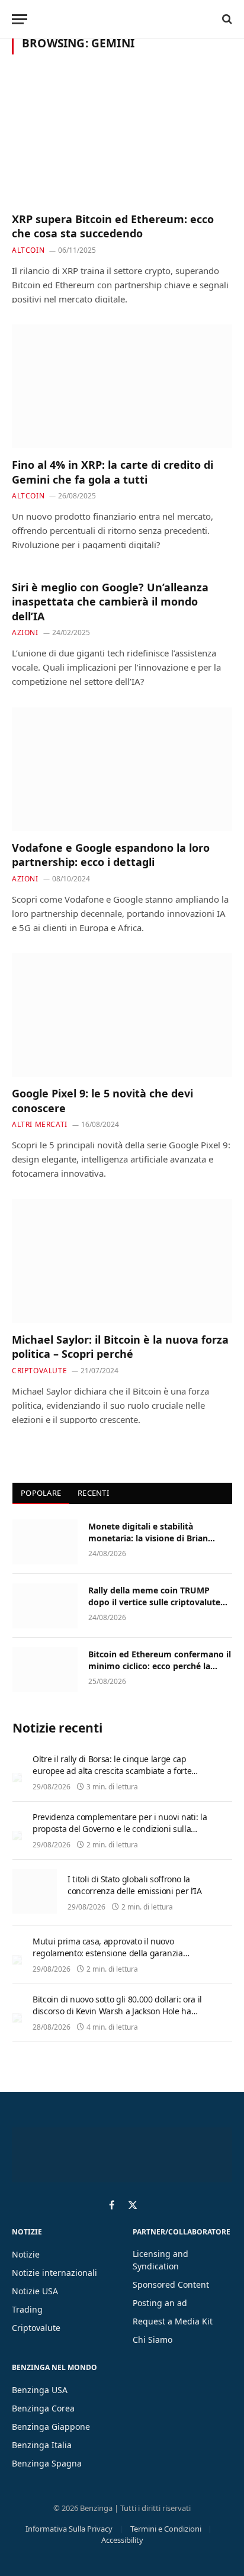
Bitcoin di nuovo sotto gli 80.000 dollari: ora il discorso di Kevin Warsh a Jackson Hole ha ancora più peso (117, 2011)
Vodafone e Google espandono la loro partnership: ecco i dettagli (111, 855)
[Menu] (20, 19)
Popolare (41, 1493)
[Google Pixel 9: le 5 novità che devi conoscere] (122, 1015)
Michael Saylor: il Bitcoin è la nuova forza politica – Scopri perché (120, 1347)
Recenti (93, 1493)
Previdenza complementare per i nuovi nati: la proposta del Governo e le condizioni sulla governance (120, 1829)
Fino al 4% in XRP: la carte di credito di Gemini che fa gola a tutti (113, 472)
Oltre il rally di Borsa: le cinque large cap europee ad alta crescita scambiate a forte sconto (112, 1771)
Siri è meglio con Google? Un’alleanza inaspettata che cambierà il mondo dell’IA (110, 602)
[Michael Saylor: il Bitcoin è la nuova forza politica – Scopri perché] (122, 1261)
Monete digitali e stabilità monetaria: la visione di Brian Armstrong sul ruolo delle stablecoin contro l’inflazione (148, 1544)
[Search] (226, 19)
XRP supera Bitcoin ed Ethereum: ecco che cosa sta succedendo (113, 226)
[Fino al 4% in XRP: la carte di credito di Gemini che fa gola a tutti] (122, 386)
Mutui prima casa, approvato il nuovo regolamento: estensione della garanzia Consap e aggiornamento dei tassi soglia (110, 1953)
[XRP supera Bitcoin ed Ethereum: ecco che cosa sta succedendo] (122, 140)
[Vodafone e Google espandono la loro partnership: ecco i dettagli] (122, 769)
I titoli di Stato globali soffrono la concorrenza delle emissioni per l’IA (134, 1885)
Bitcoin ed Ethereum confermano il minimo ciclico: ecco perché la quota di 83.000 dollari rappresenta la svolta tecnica (160, 1672)
